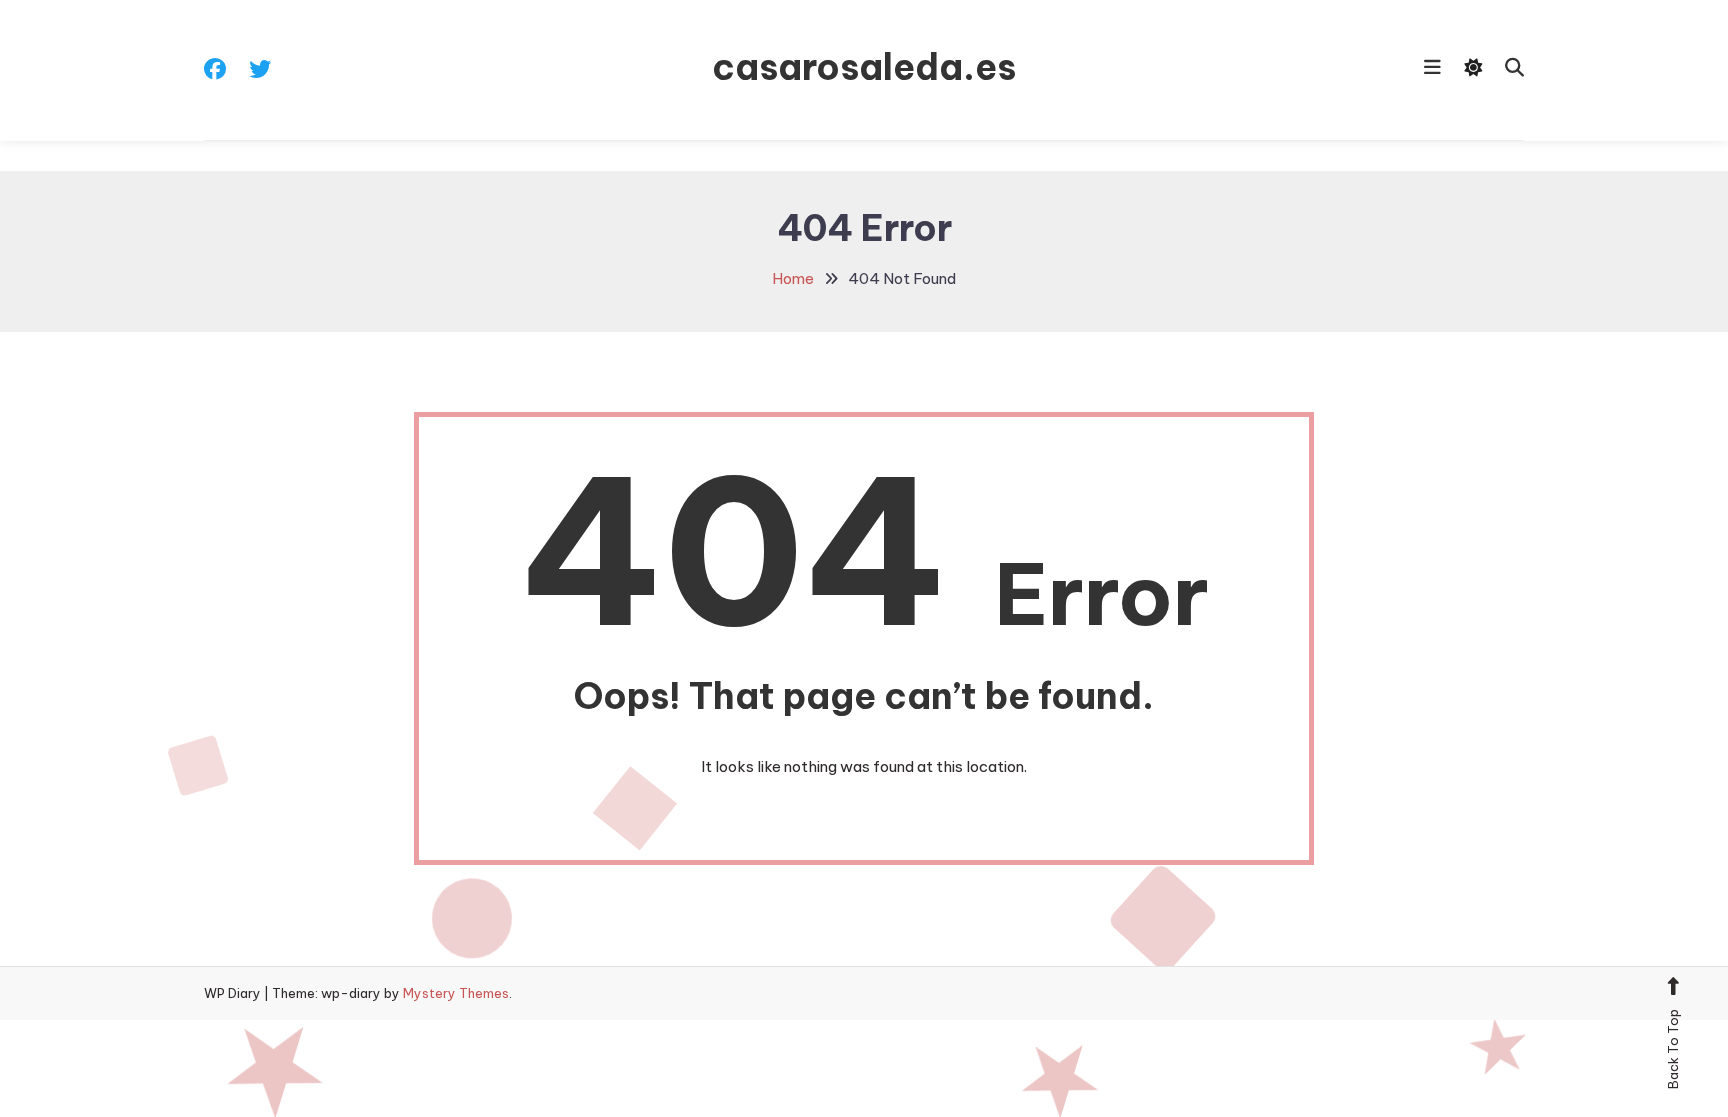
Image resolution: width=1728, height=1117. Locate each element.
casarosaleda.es (864, 67)
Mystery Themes (456, 993)
